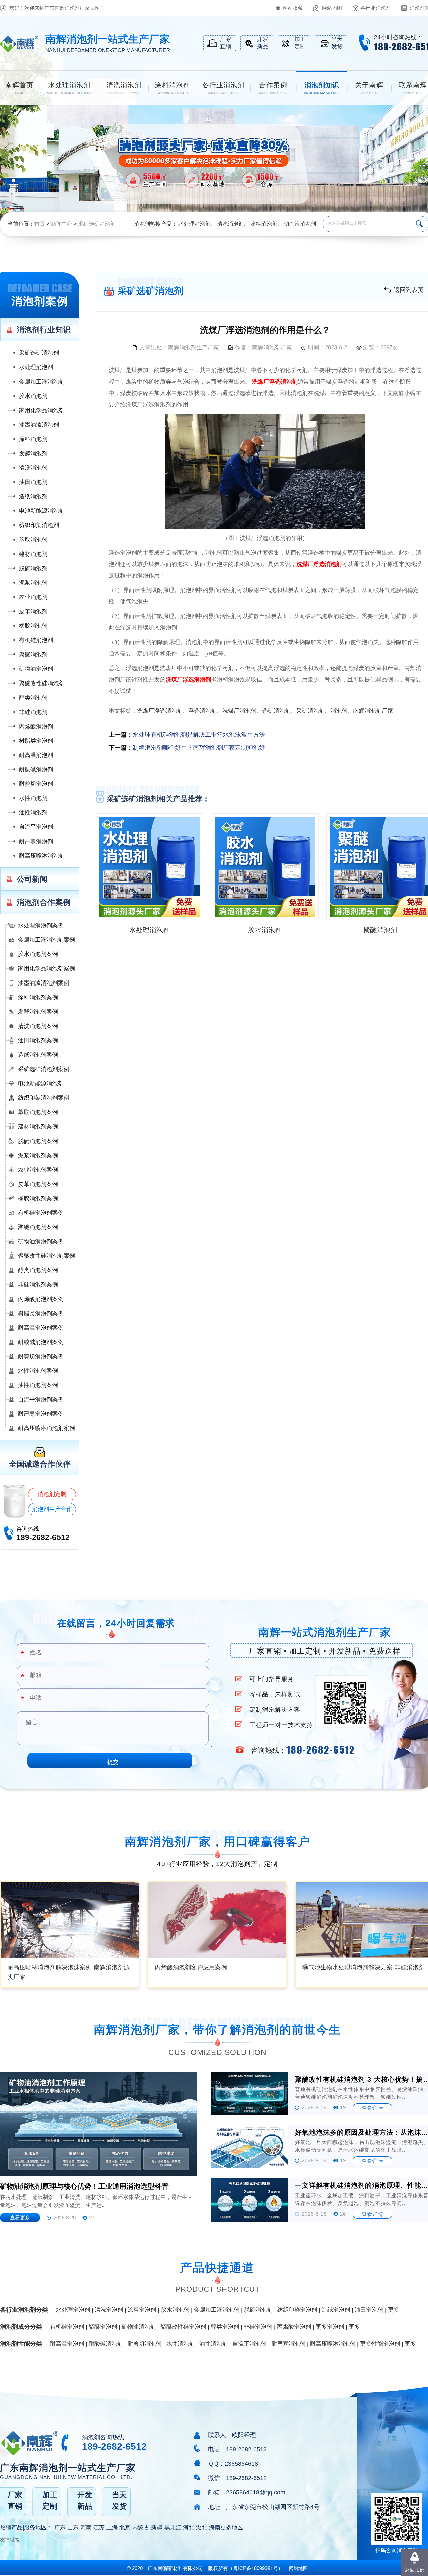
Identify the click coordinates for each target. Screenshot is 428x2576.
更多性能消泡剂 (380, 2344)
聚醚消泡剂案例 (38, 1227)
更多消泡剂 (330, 2327)
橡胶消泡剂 (33, 626)
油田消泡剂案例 (38, 1040)
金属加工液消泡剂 (42, 382)
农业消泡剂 (33, 597)
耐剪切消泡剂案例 (41, 1356)
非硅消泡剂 (33, 712)
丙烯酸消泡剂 (36, 726)
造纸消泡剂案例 (38, 1055)
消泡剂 (339, 711)
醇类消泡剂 (33, 698)
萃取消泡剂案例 (38, 1112)
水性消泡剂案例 (38, 1371)
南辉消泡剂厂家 (373, 711)
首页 (40, 224)
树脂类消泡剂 (36, 741)
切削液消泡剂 (300, 224)
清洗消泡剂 (230, 224)
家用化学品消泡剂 (42, 410)
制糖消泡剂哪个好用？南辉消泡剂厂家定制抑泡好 (199, 748)
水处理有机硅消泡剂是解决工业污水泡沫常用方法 (199, 735)
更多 (394, 2310)
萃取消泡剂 (33, 540)
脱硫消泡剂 (33, 568)
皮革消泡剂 (33, 612)
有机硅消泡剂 (36, 640)
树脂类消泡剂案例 (41, 1313)
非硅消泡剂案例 (38, 1285)
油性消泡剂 (33, 813)
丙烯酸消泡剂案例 (41, 1299)
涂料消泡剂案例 (38, 997)
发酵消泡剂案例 (38, 1012)
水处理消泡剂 (194, 224)
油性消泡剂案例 (38, 1385)
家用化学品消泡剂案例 (46, 969)
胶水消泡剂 (33, 396)
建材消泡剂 (33, 554)
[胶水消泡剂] (265, 867)
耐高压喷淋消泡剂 (42, 856)
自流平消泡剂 (36, 827)
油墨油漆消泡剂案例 (44, 983)
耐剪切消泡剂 (36, 784)
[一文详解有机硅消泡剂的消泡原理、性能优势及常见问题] (250, 2200)
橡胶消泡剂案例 (38, 1198)
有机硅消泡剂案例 (41, 1213)
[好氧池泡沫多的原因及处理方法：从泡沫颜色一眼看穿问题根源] (250, 2147)
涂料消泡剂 (264, 224)
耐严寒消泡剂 (36, 841)
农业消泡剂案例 (38, 1170)
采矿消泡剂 (310, 711)
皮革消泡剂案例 (38, 1184)
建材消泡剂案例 (38, 1127)
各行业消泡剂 (376, 8)
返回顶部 (415, 2570)
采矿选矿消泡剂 (97, 224)
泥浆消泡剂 (33, 583)
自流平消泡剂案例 (41, 1400)
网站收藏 (293, 8)
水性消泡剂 (33, 798)
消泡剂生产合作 (52, 1509)
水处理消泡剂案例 (41, 926)
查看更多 (20, 2217)
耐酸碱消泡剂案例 (41, 1342)
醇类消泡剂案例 (38, 1270)
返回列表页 (409, 290)
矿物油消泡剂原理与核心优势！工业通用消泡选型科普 (84, 2186)
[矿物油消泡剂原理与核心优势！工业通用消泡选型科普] (99, 2124)
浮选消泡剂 (202, 711)
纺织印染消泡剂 (39, 525)
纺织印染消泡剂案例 (44, 1098)
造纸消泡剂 (33, 497)
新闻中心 (62, 224)
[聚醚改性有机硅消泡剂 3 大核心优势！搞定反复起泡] (250, 2093)
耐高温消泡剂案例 (41, 1328)
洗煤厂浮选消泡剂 (275, 382)
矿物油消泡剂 (36, 669)
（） (255, 2568)
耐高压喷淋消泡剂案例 (46, 1428)
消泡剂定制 (52, 1494)
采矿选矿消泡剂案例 (44, 1069)
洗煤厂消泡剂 (239, 711)
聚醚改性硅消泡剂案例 (46, 1256)
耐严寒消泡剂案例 (41, 1414)
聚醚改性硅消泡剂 (42, 683)
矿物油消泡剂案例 (41, 1242)
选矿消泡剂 (276, 711)
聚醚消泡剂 (33, 655)
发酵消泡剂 (33, 453)
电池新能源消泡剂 (42, 511)
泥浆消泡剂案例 (38, 1155)
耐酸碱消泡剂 (36, 770)
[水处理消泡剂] (149, 867)
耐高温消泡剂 (36, 755)
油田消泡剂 (33, 482)
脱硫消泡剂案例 (38, 1141)
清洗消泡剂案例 (38, 1026)
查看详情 (372, 2108)
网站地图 (332, 8)
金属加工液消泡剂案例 (46, 940)
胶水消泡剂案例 (38, 954)
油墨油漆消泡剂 (39, 425)
